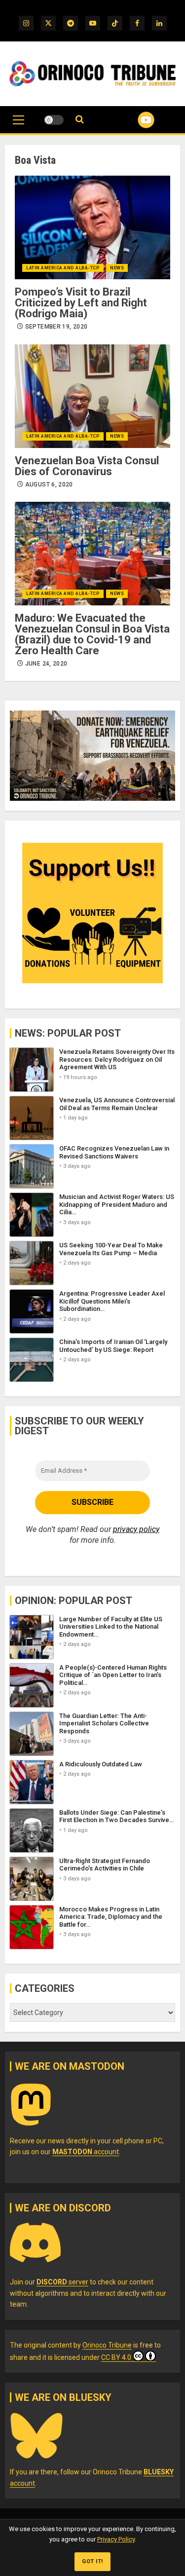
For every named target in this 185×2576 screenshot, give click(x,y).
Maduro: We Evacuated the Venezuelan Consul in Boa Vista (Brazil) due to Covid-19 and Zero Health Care (92, 634)
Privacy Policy (116, 2539)
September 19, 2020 (56, 327)
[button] (18, 125)
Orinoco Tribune (107, 2345)
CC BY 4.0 (116, 2357)
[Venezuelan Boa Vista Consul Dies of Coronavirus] (92, 396)
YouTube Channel (134, 120)
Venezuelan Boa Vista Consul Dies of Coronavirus (87, 466)
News (117, 268)
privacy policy (136, 1529)
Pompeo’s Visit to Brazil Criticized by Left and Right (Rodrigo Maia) (81, 303)
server (62, 2282)
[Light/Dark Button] (54, 120)
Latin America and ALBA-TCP (63, 268)
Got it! (92, 2561)
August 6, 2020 (49, 485)
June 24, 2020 (46, 664)
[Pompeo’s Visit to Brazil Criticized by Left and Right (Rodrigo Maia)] (92, 227)
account (86, 2152)
